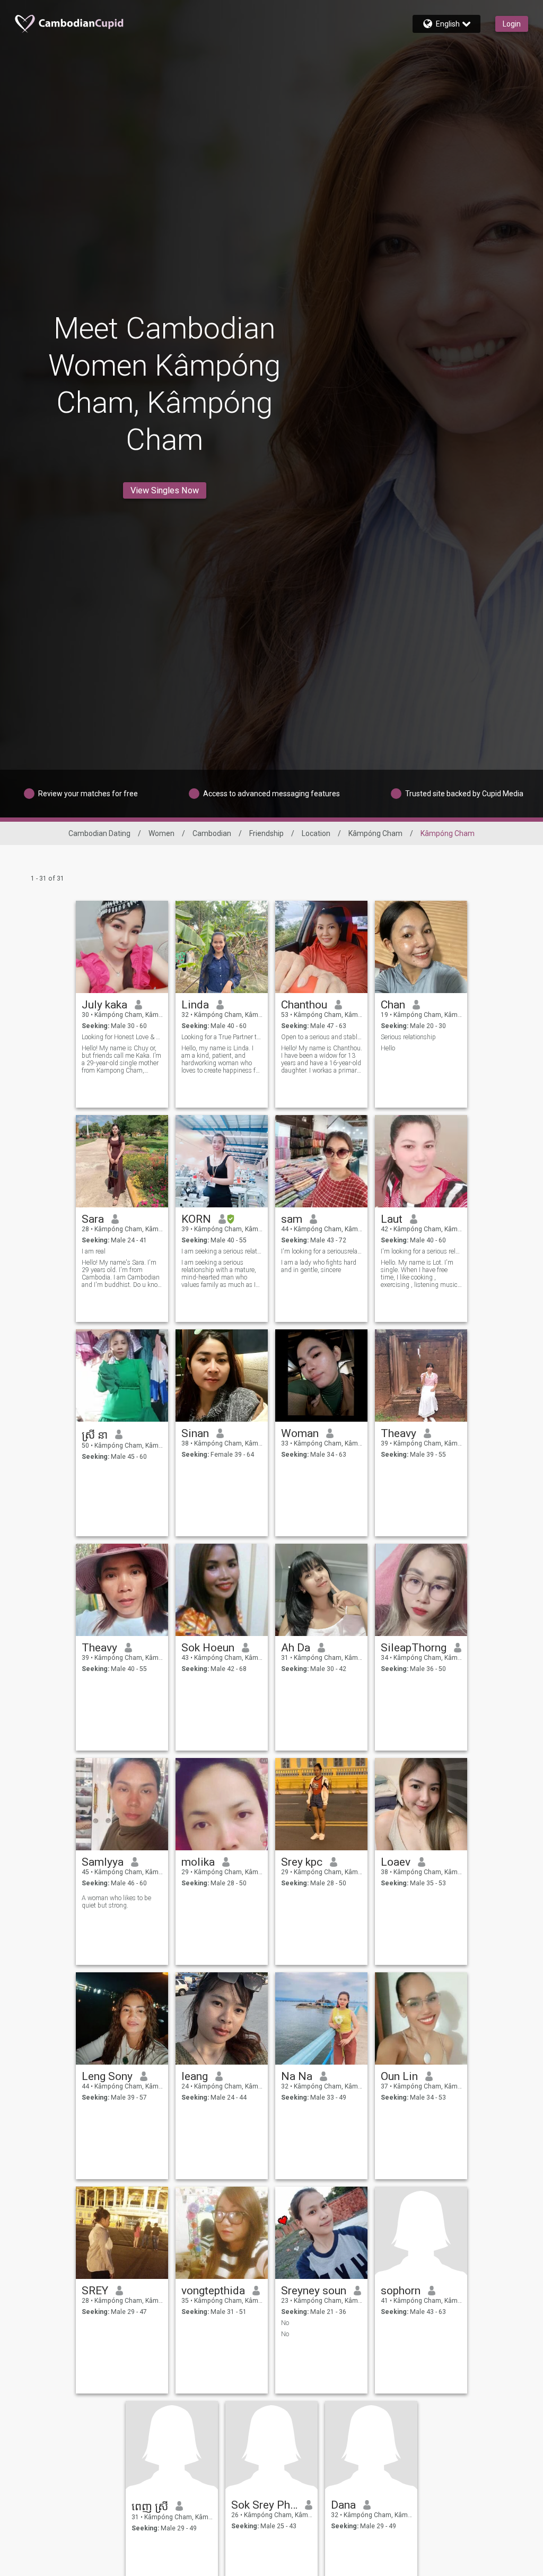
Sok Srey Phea (264, 2505)
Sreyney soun (314, 2291)
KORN (196, 1219)
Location (316, 833)
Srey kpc (302, 1862)
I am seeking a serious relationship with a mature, (222, 1251)
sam (292, 1219)
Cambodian (212, 833)
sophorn (401, 2291)
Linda (195, 1005)
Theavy (399, 1433)
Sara (93, 1219)
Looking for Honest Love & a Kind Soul (122, 1037)
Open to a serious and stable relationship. (322, 1037)
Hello (388, 1048)
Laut (392, 1219)
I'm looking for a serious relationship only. (421, 1251)
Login (512, 24)
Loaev (396, 1862)
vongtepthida (213, 2291)
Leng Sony (107, 2076)
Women (161, 833)
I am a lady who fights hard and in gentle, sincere (319, 1266)
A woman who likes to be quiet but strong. (116, 1902)
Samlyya (103, 1862)
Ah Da (296, 1648)
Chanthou (304, 1005)
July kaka (104, 1005)
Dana (343, 2505)
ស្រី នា (95, 1435)
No (285, 2323)
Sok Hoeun (208, 1648)
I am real (94, 1251)
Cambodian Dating (99, 833)
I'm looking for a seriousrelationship (322, 1251)
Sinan (195, 1433)
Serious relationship (408, 1037)
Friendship (266, 833)
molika (198, 1862)
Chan (393, 1005)
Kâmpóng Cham (375, 833)
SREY (95, 2291)
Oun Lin (399, 2076)
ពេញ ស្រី (150, 2507)
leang (195, 2076)
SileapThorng (414, 1648)
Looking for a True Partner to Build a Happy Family (222, 1037)
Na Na (297, 2076)
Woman (300, 1433)
